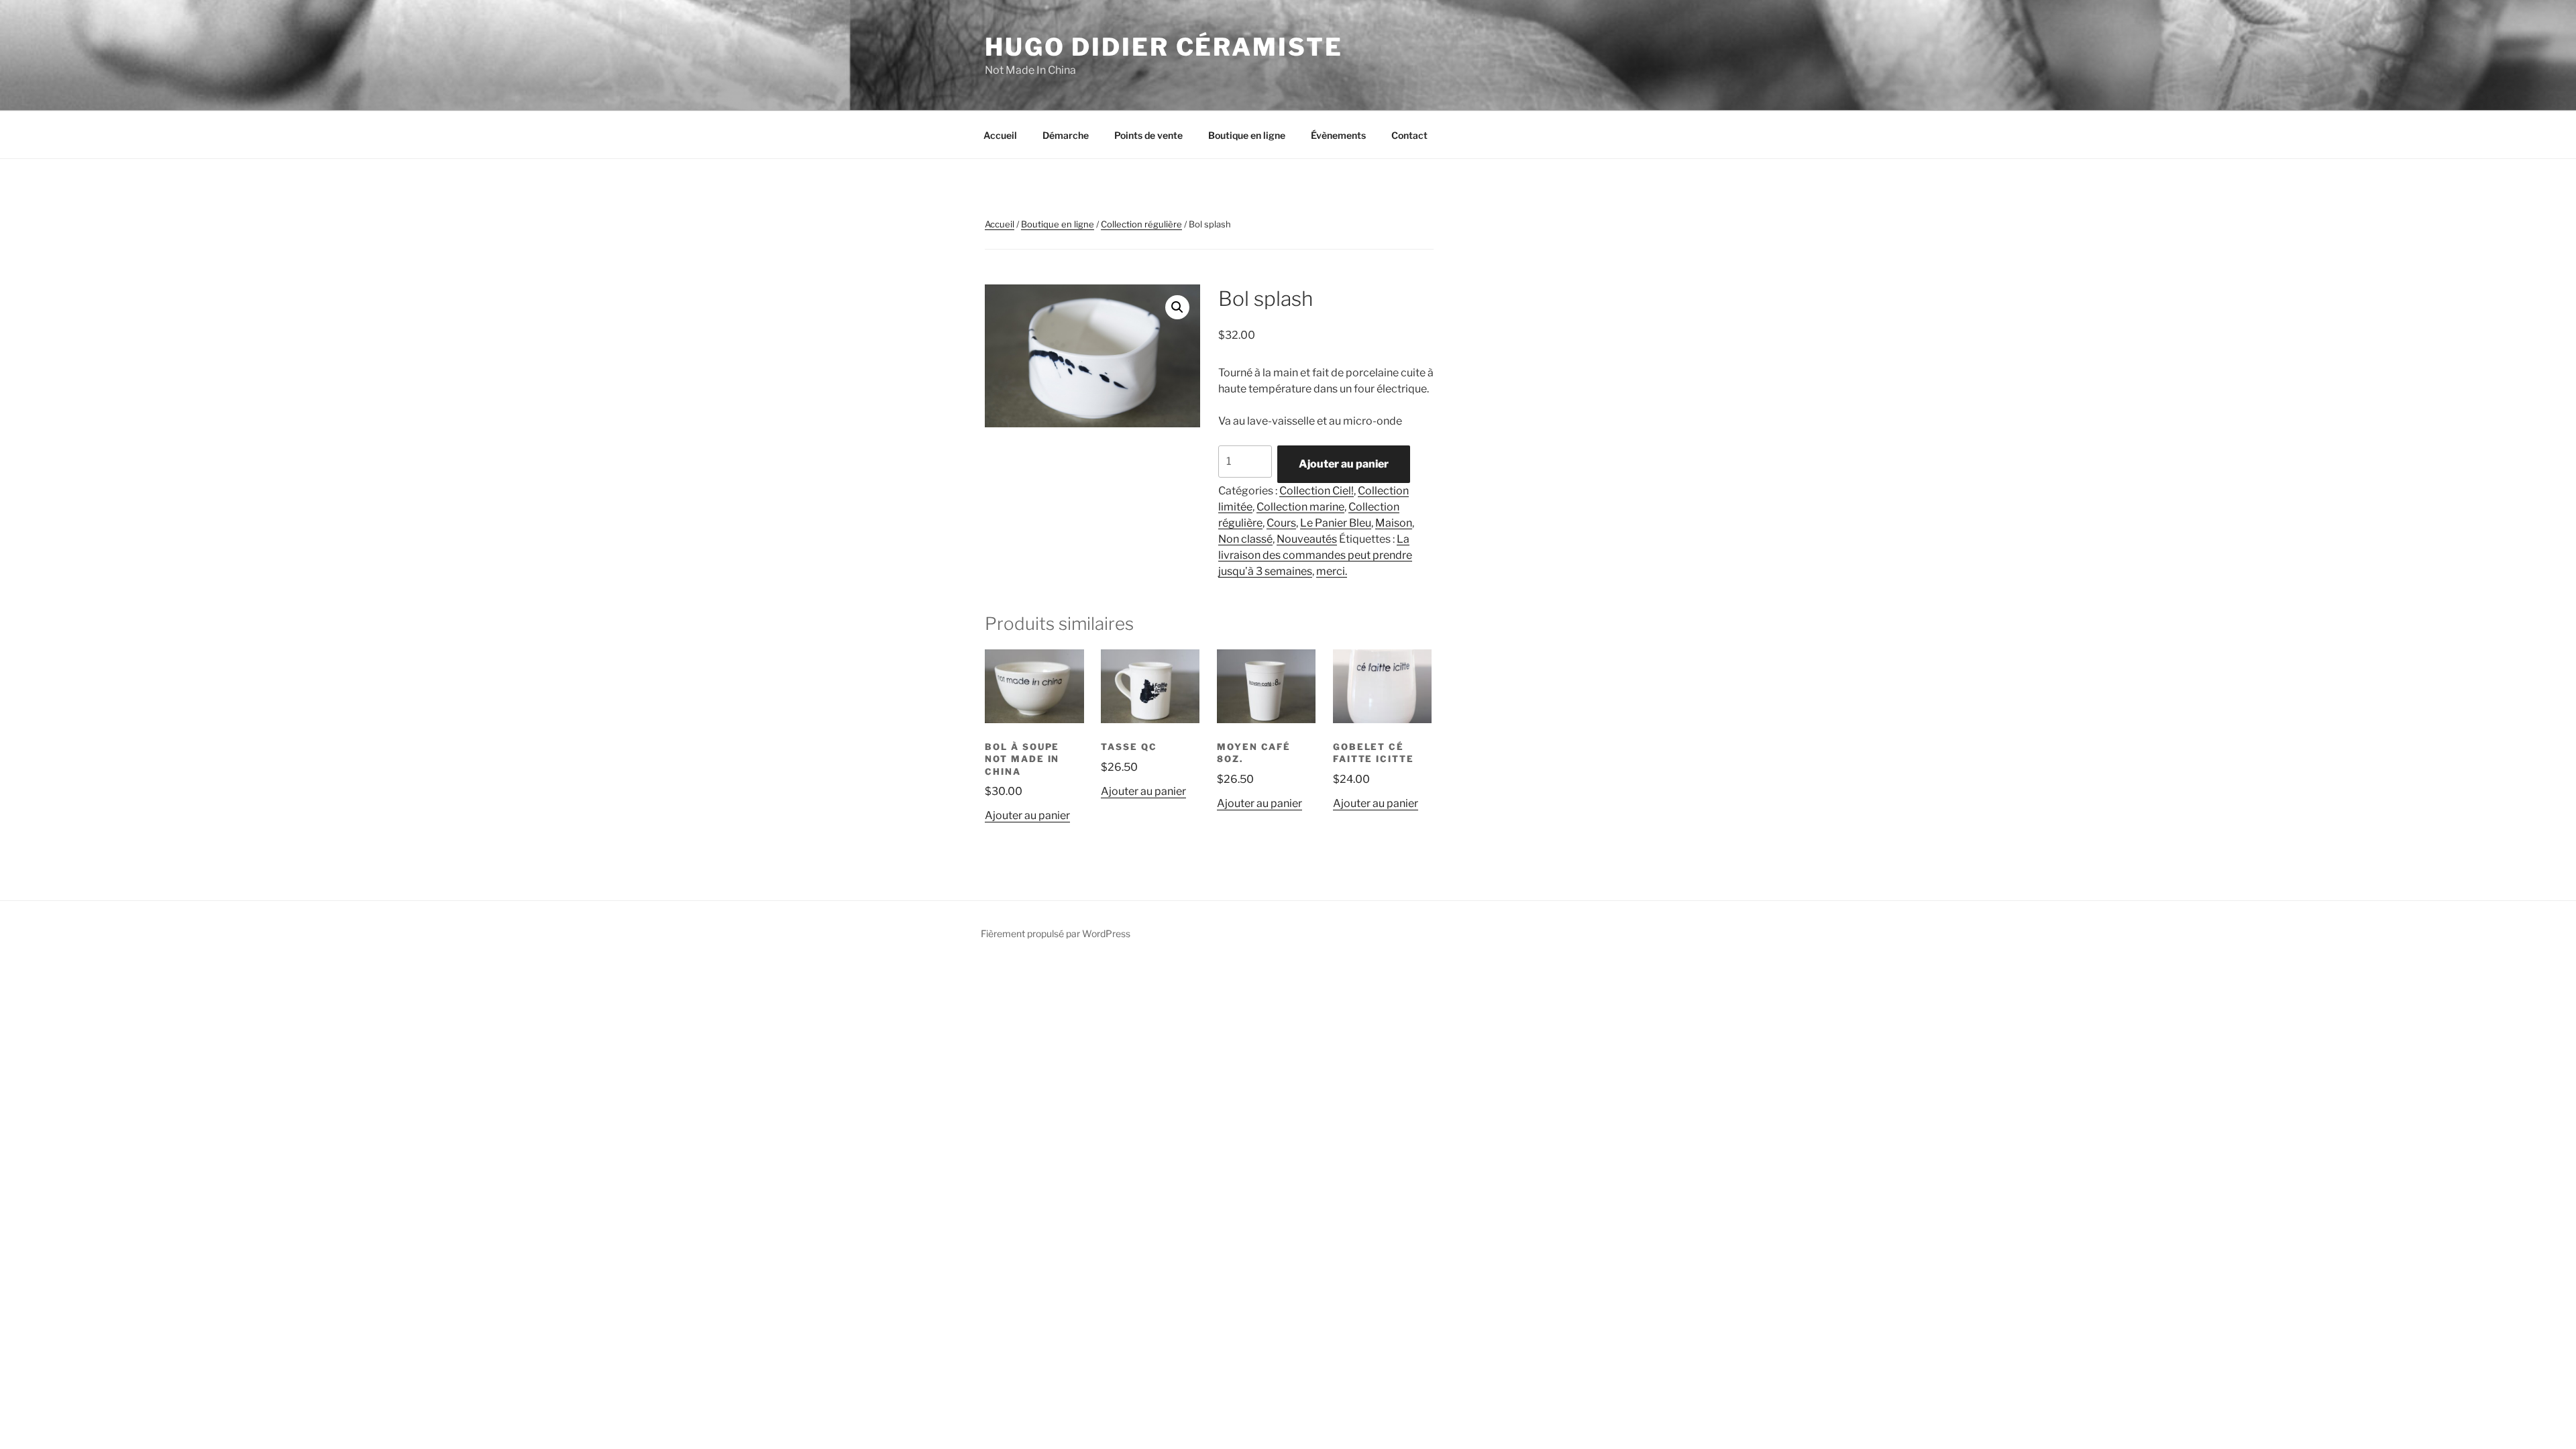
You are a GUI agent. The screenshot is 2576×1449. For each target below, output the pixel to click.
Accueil (1000, 135)
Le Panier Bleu (1336, 523)
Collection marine (1300, 507)
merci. (1332, 571)
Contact (1409, 135)
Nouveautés (1307, 539)
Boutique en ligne (1247, 135)
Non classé (1245, 539)
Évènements (1338, 135)
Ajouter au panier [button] (1027, 815)
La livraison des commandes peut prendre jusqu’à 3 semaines (1315, 555)
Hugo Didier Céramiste (1164, 47)
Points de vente (1148, 135)
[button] (1177, 307)
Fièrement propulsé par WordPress (1056, 933)
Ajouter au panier (1344, 464)
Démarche (1066, 135)
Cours (1281, 523)
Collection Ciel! (1317, 491)
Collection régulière (1141, 224)
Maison (1394, 523)
